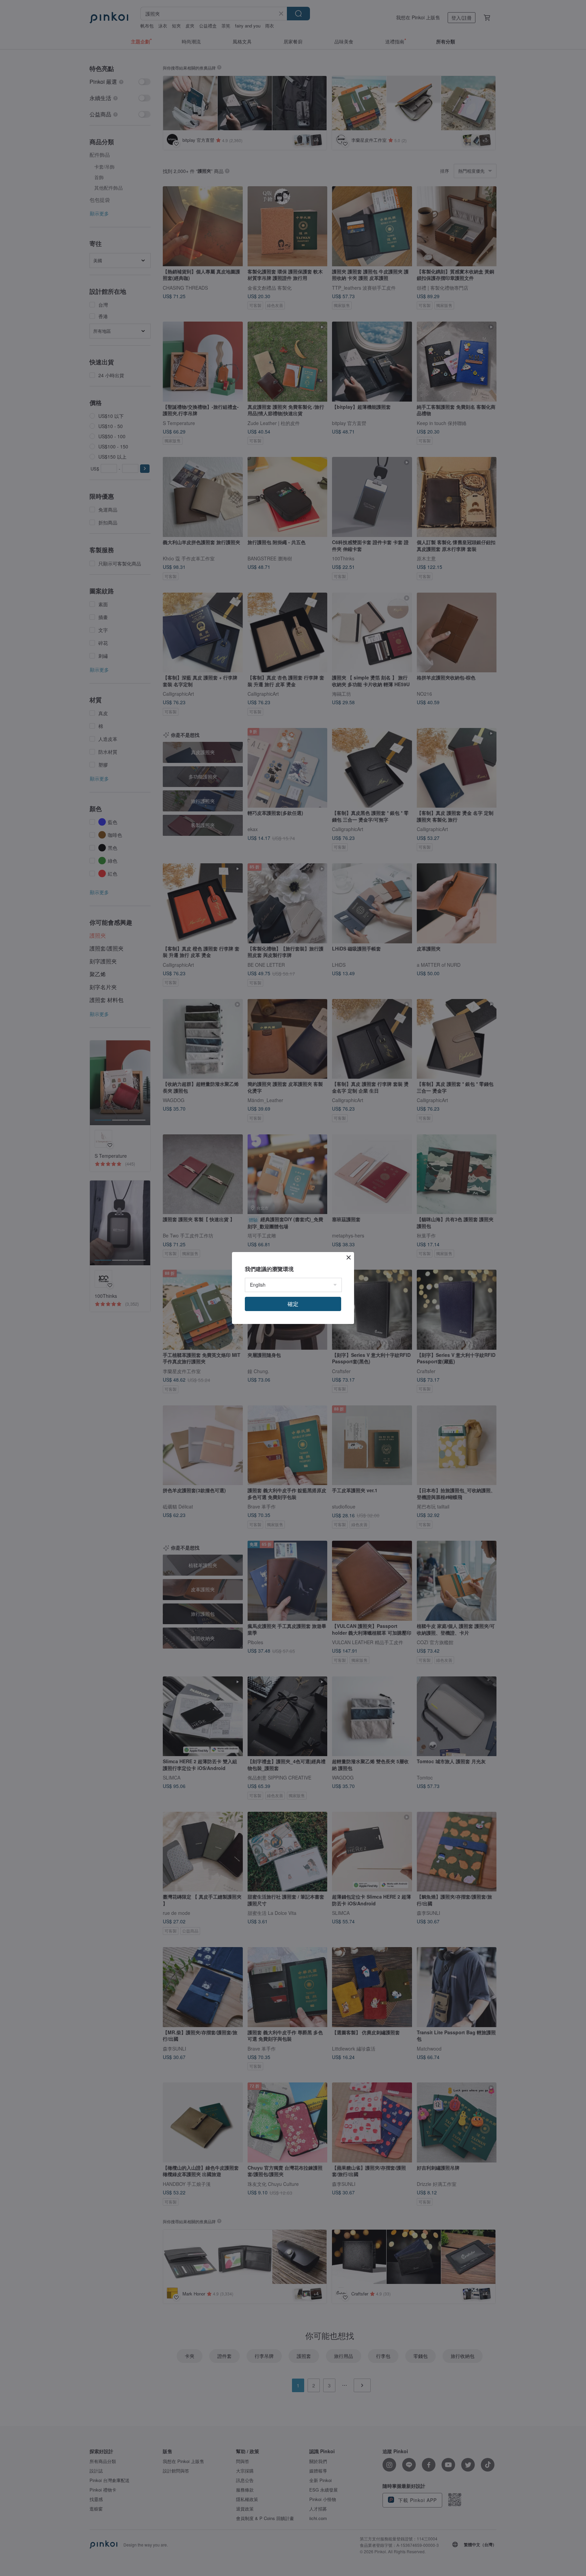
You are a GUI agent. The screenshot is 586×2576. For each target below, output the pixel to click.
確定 (293, 1304)
